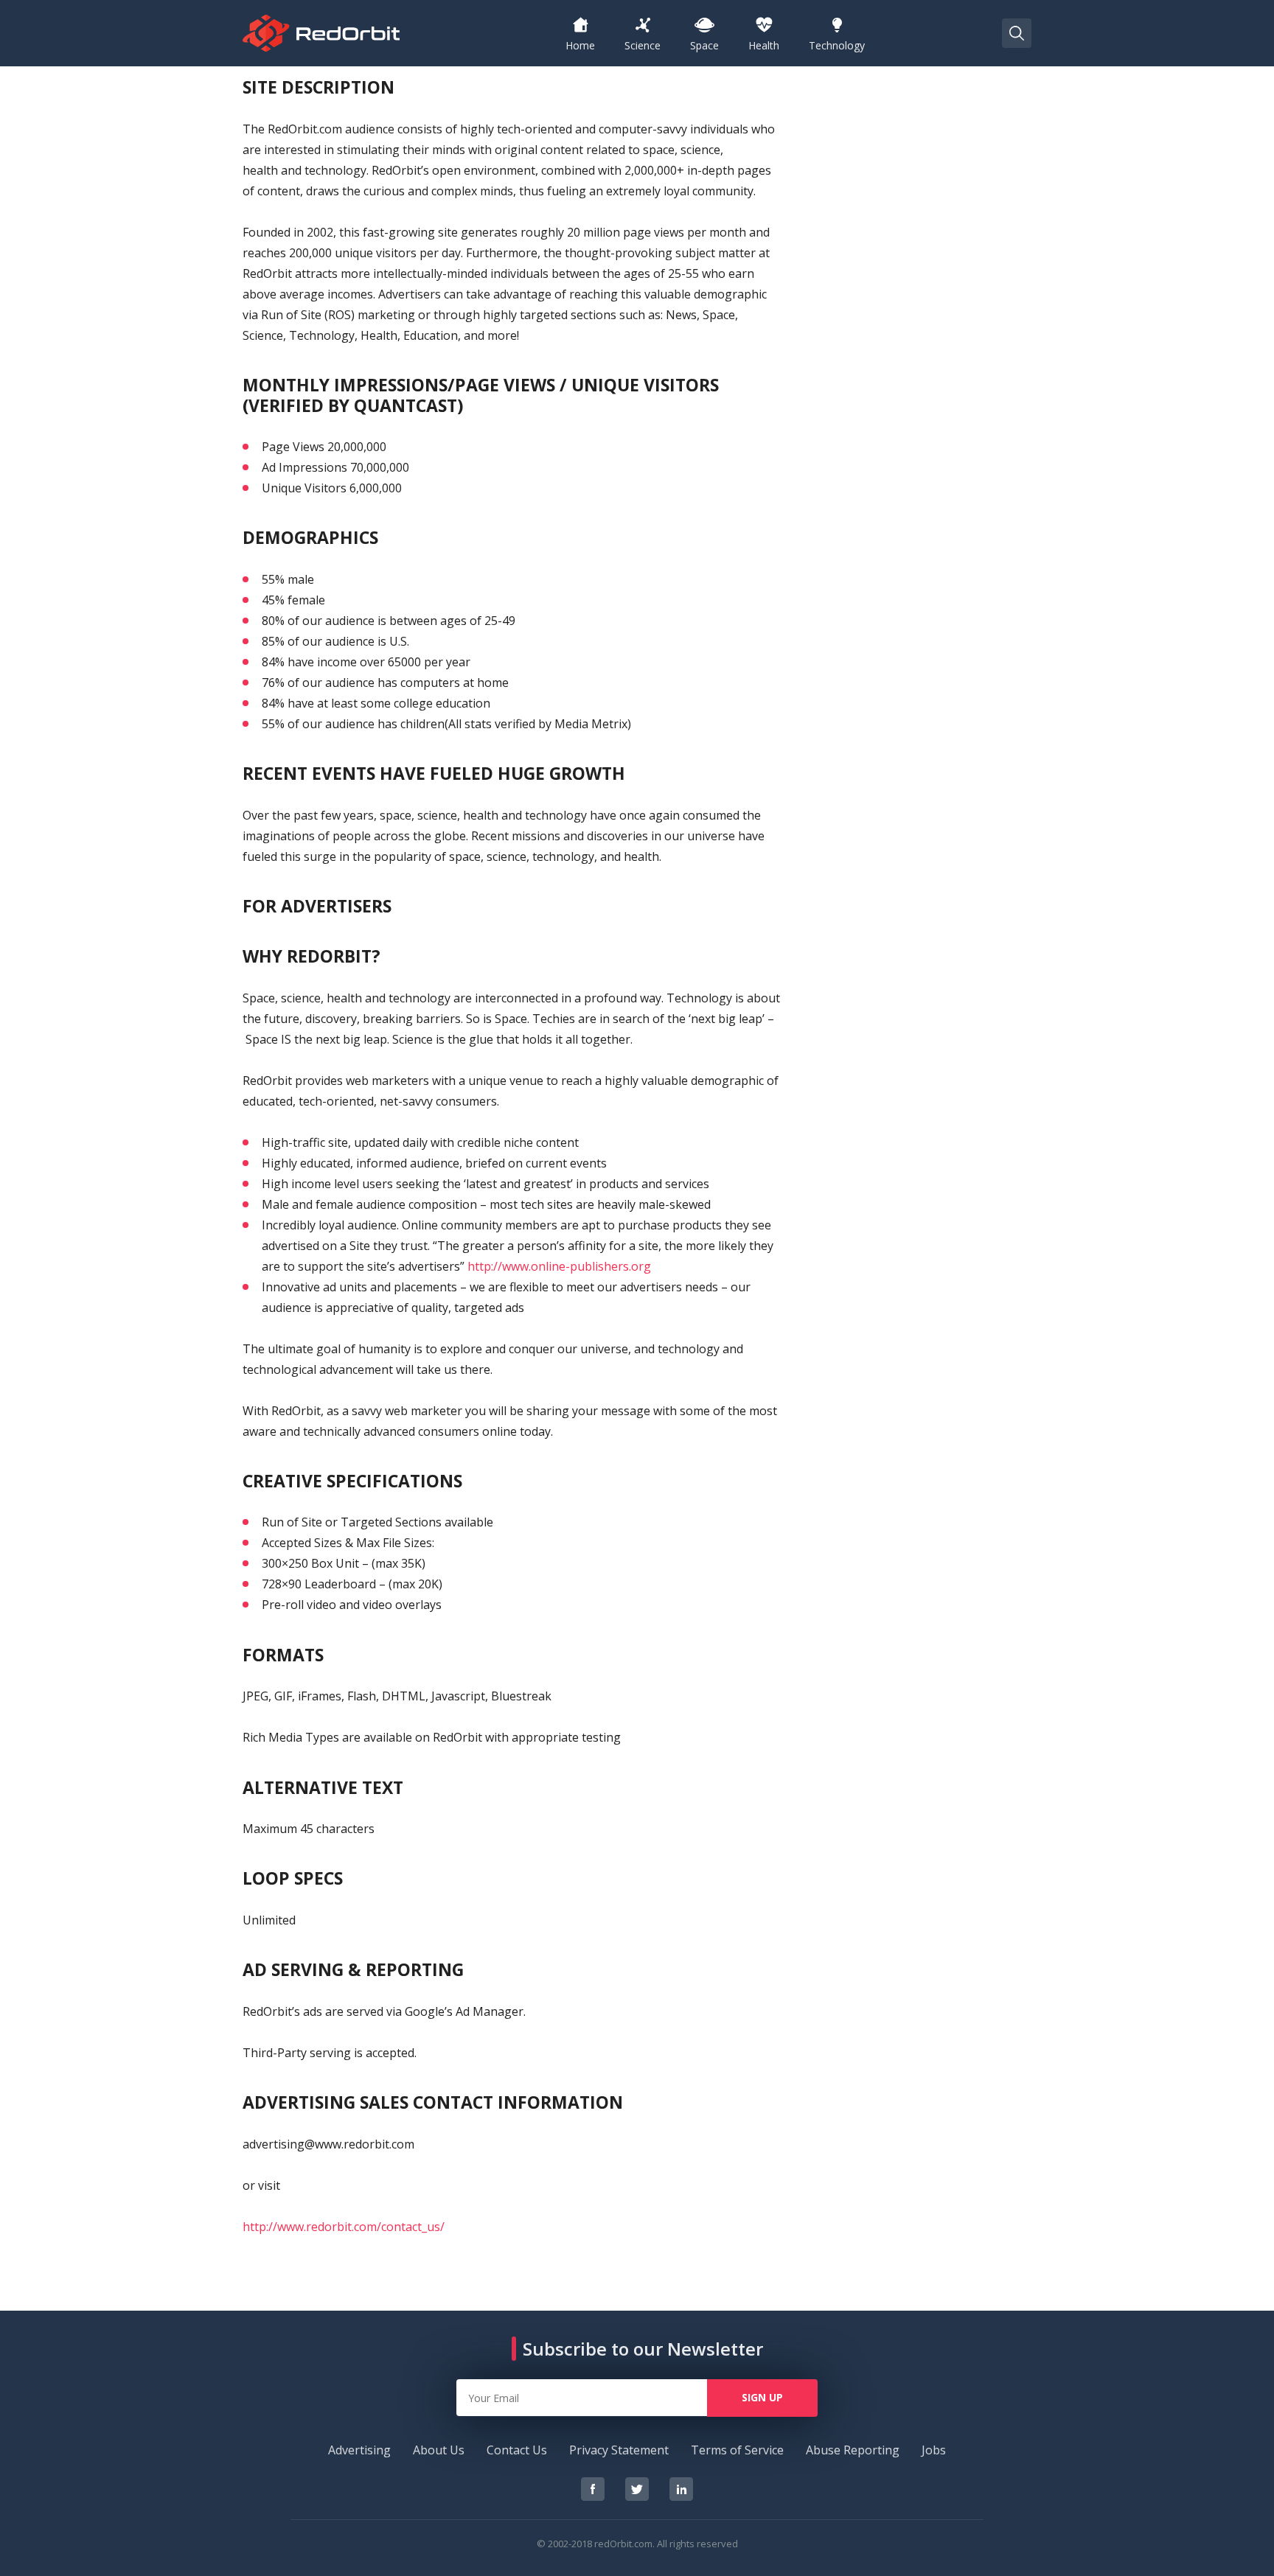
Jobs (934, 2450)
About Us (439, 2450)
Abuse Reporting (853, 2450)
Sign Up (762, 2397)
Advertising (359, 2450)
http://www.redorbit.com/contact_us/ (344, 2227)
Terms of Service (737, 2450)
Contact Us (517, 2450)
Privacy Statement (619, 2450)
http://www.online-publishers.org (559, 1266)
